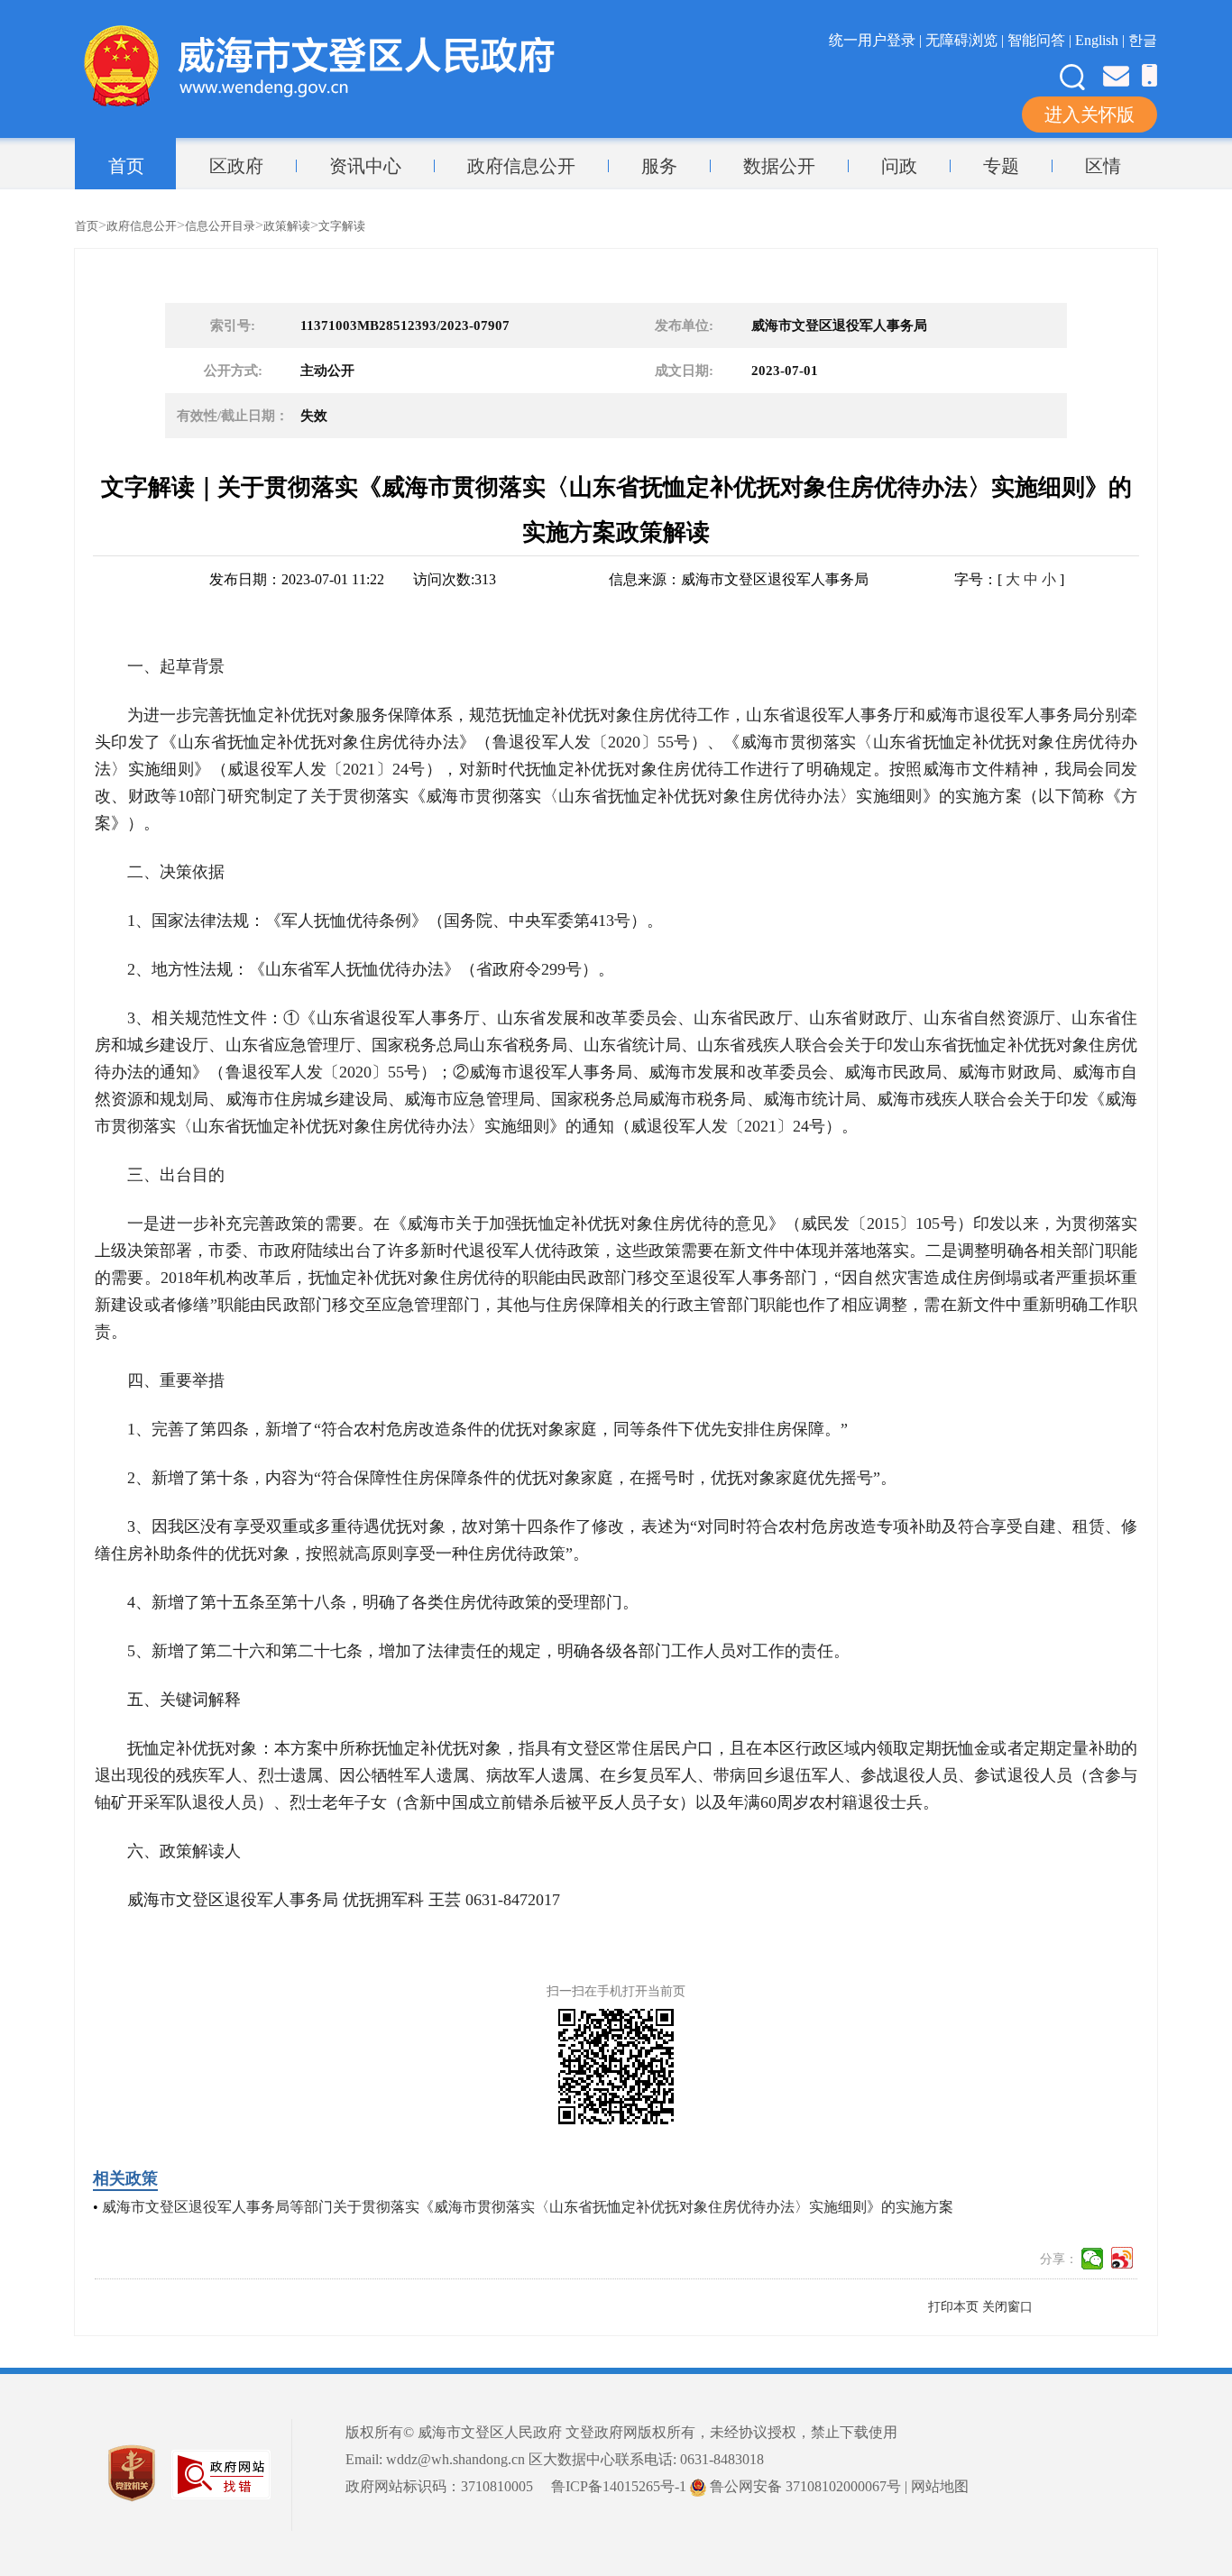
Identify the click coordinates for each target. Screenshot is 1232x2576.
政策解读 (287, 226)
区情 (1103, 166)
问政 (899, 166)
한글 (1143, 40)
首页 (126, 166)
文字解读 (342, 226)
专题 (1001, 166)
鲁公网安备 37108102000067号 (804, 2486)
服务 (659, 166)
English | (1102, 40)
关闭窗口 (1007, 2307)
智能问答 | (1041, 40)
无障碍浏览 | (966, 40)
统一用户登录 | (877, 40)
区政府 (236, 166)
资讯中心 (365, 166)
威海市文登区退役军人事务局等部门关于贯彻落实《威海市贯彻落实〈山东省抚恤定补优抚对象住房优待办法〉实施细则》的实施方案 (528, 2207)
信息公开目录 (220, 226)
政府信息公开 (521, 166)
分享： (1059, 2259)
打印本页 (953, 2307)
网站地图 (940, 2486)
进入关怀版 (1089, 115)
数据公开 (779, 166)
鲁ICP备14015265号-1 (619, 2486)
